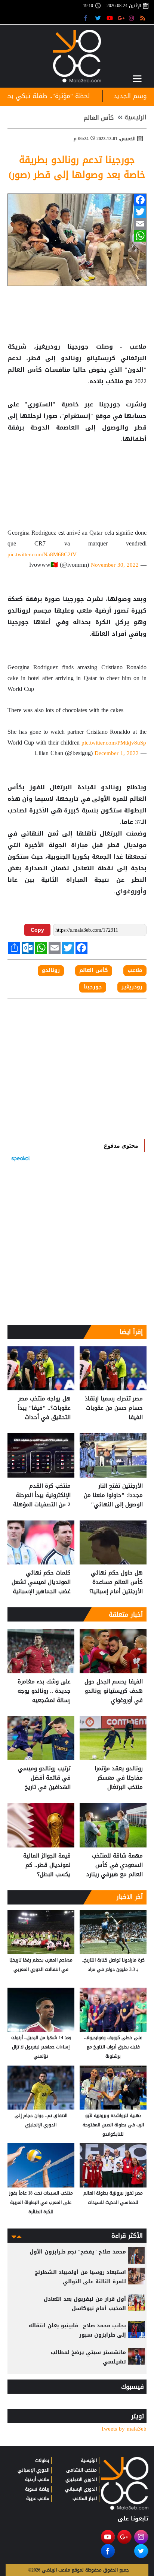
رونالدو (51, 971)
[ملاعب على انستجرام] (133, 18)
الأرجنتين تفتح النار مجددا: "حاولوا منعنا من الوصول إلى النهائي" (113, 1495)
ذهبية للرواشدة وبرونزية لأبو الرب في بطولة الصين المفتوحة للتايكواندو (113, 2125)
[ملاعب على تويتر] (99, 18)
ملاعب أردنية (37, 2479)
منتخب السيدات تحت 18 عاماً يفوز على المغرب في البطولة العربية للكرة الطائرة (41, 2202)
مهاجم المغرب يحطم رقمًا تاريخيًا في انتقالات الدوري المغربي (41, 1965)
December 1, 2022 (117, 753)
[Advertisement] (77, 469)
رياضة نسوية (37, 2489)
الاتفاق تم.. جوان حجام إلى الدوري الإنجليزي (41, 2120)
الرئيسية (135, 117)
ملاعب (135, 971)
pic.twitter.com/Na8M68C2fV (42, 554)
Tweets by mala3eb (124, 2429)
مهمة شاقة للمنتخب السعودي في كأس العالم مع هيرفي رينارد (115, 1865)
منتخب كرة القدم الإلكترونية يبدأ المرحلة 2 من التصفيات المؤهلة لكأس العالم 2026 (42, 1495)
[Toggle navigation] (137, 79)
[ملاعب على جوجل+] (121, 18)
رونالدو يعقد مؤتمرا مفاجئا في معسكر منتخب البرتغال (119, 1778)
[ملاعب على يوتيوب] (110, 18)
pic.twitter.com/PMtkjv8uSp (114, 743)
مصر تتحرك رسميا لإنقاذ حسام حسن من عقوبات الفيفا (114, 1408)
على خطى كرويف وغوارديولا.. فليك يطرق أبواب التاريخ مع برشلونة (113, 2047)
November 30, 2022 (115, 565)
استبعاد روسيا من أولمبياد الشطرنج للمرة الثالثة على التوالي (80, 2277)
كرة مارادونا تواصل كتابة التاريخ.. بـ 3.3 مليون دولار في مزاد (113, 1965)
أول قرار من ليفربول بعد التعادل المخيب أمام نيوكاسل (85, 2304)
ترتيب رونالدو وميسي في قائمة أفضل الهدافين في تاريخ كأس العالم (44, 1778)
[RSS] (144, 18)
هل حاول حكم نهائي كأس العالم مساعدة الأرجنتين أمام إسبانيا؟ (116, 1582)
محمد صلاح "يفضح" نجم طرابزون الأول (78, 2252)
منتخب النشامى (81, 2470)
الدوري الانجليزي (81, 2479)
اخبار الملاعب (85, 2498)
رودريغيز (132, 987)
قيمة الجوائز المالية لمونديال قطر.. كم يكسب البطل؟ (47, 1865)
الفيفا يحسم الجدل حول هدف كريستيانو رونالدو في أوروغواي (114, 1691)
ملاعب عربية (38, 2498)
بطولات (42, 2460)
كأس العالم (99, 118)
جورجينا (93, 987)
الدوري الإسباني (81, 2489)
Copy (37, 930)
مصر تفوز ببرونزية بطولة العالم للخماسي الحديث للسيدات (113, 2198)
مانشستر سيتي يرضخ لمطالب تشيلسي (88, 2357)
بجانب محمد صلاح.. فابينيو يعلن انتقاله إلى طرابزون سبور (77, 2330)
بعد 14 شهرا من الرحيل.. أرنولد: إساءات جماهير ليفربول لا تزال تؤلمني (41, 2047)
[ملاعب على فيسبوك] (88, 18)
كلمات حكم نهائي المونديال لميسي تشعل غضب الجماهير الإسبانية (41, 1582)
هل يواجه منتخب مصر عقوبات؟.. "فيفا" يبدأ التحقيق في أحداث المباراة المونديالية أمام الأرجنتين (42, 1408)
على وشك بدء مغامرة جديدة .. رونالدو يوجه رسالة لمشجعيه (44, 1691)
